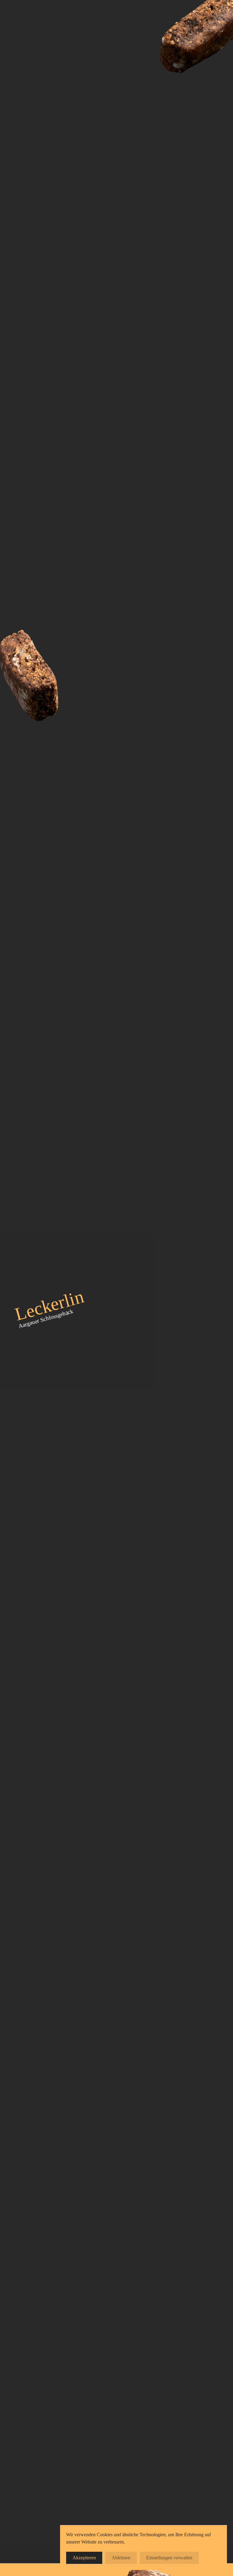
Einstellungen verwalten (169, 2558)
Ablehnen (121, 2558)
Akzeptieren (84, 2558)
